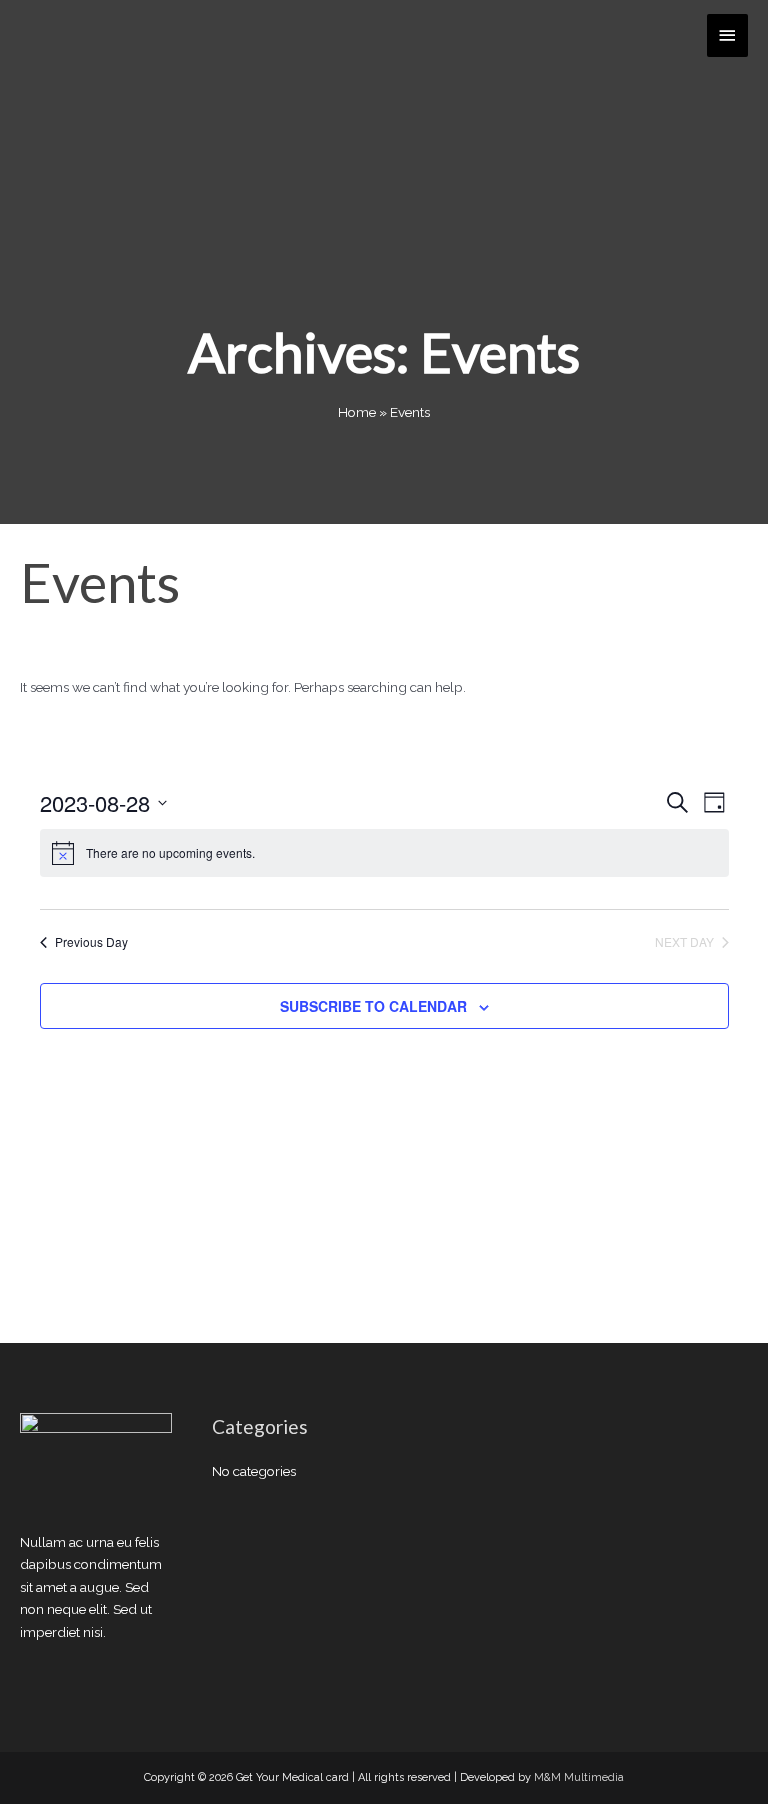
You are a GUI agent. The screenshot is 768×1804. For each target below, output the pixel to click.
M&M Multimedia (579, 1777)
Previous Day (91, 942)
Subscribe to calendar (373, 1006)
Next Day (684, 942)
